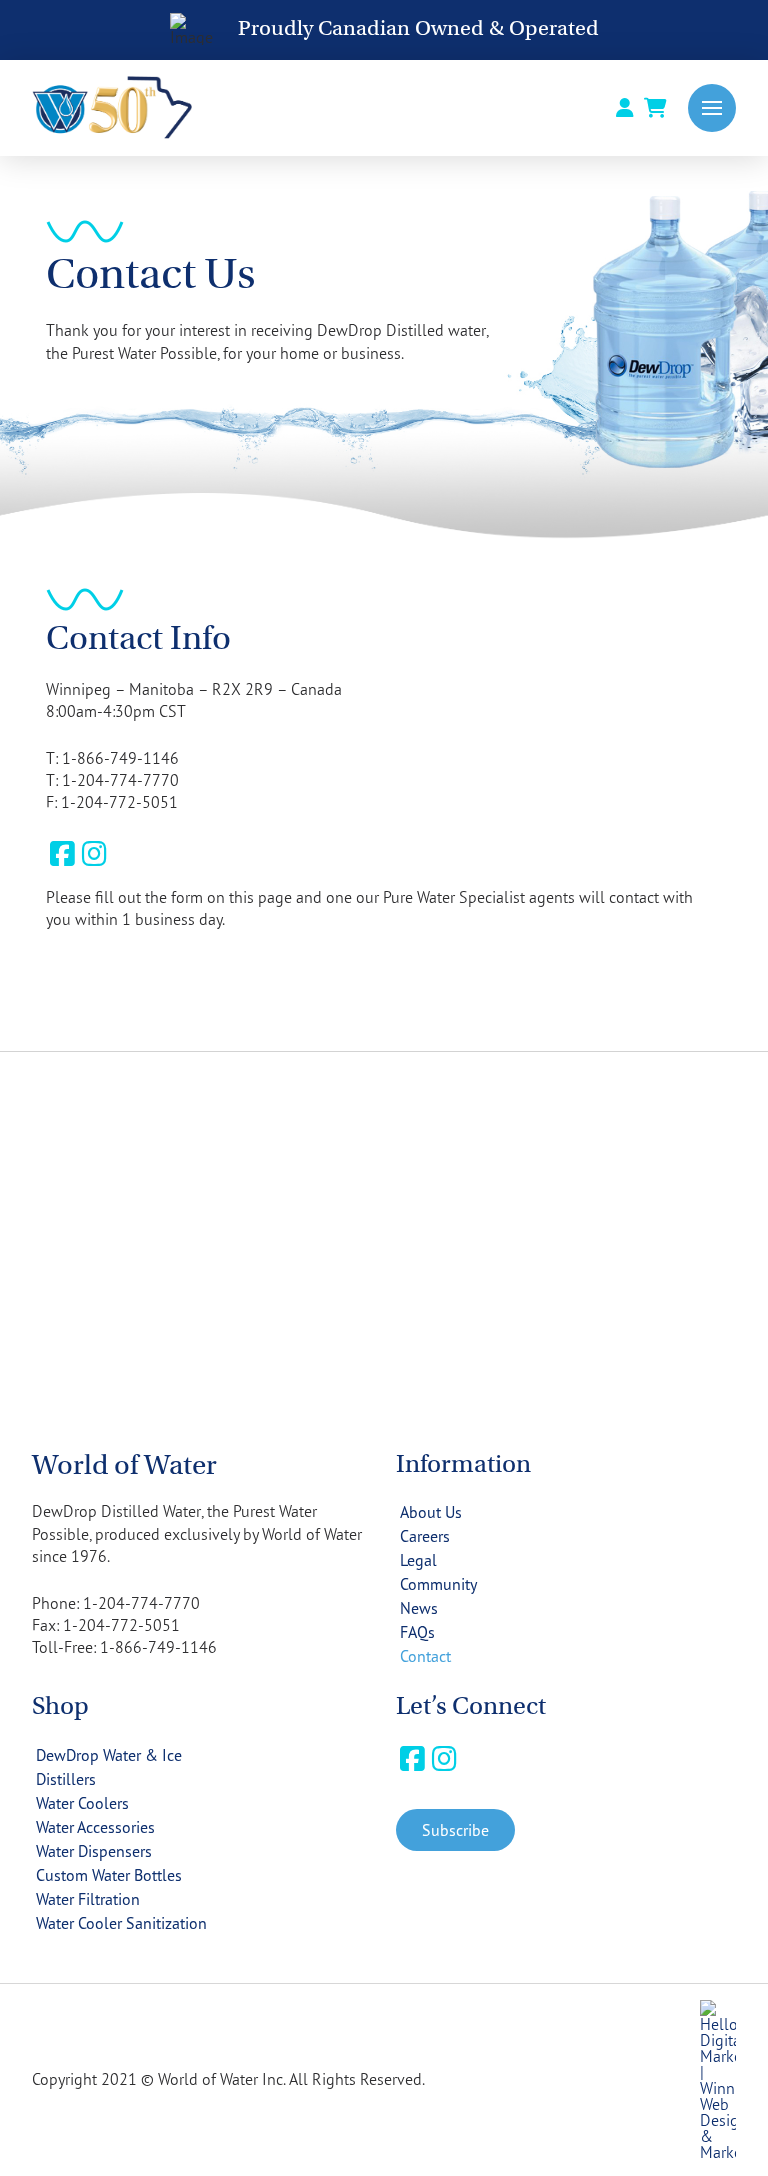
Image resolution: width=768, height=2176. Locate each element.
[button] (712, 108)
